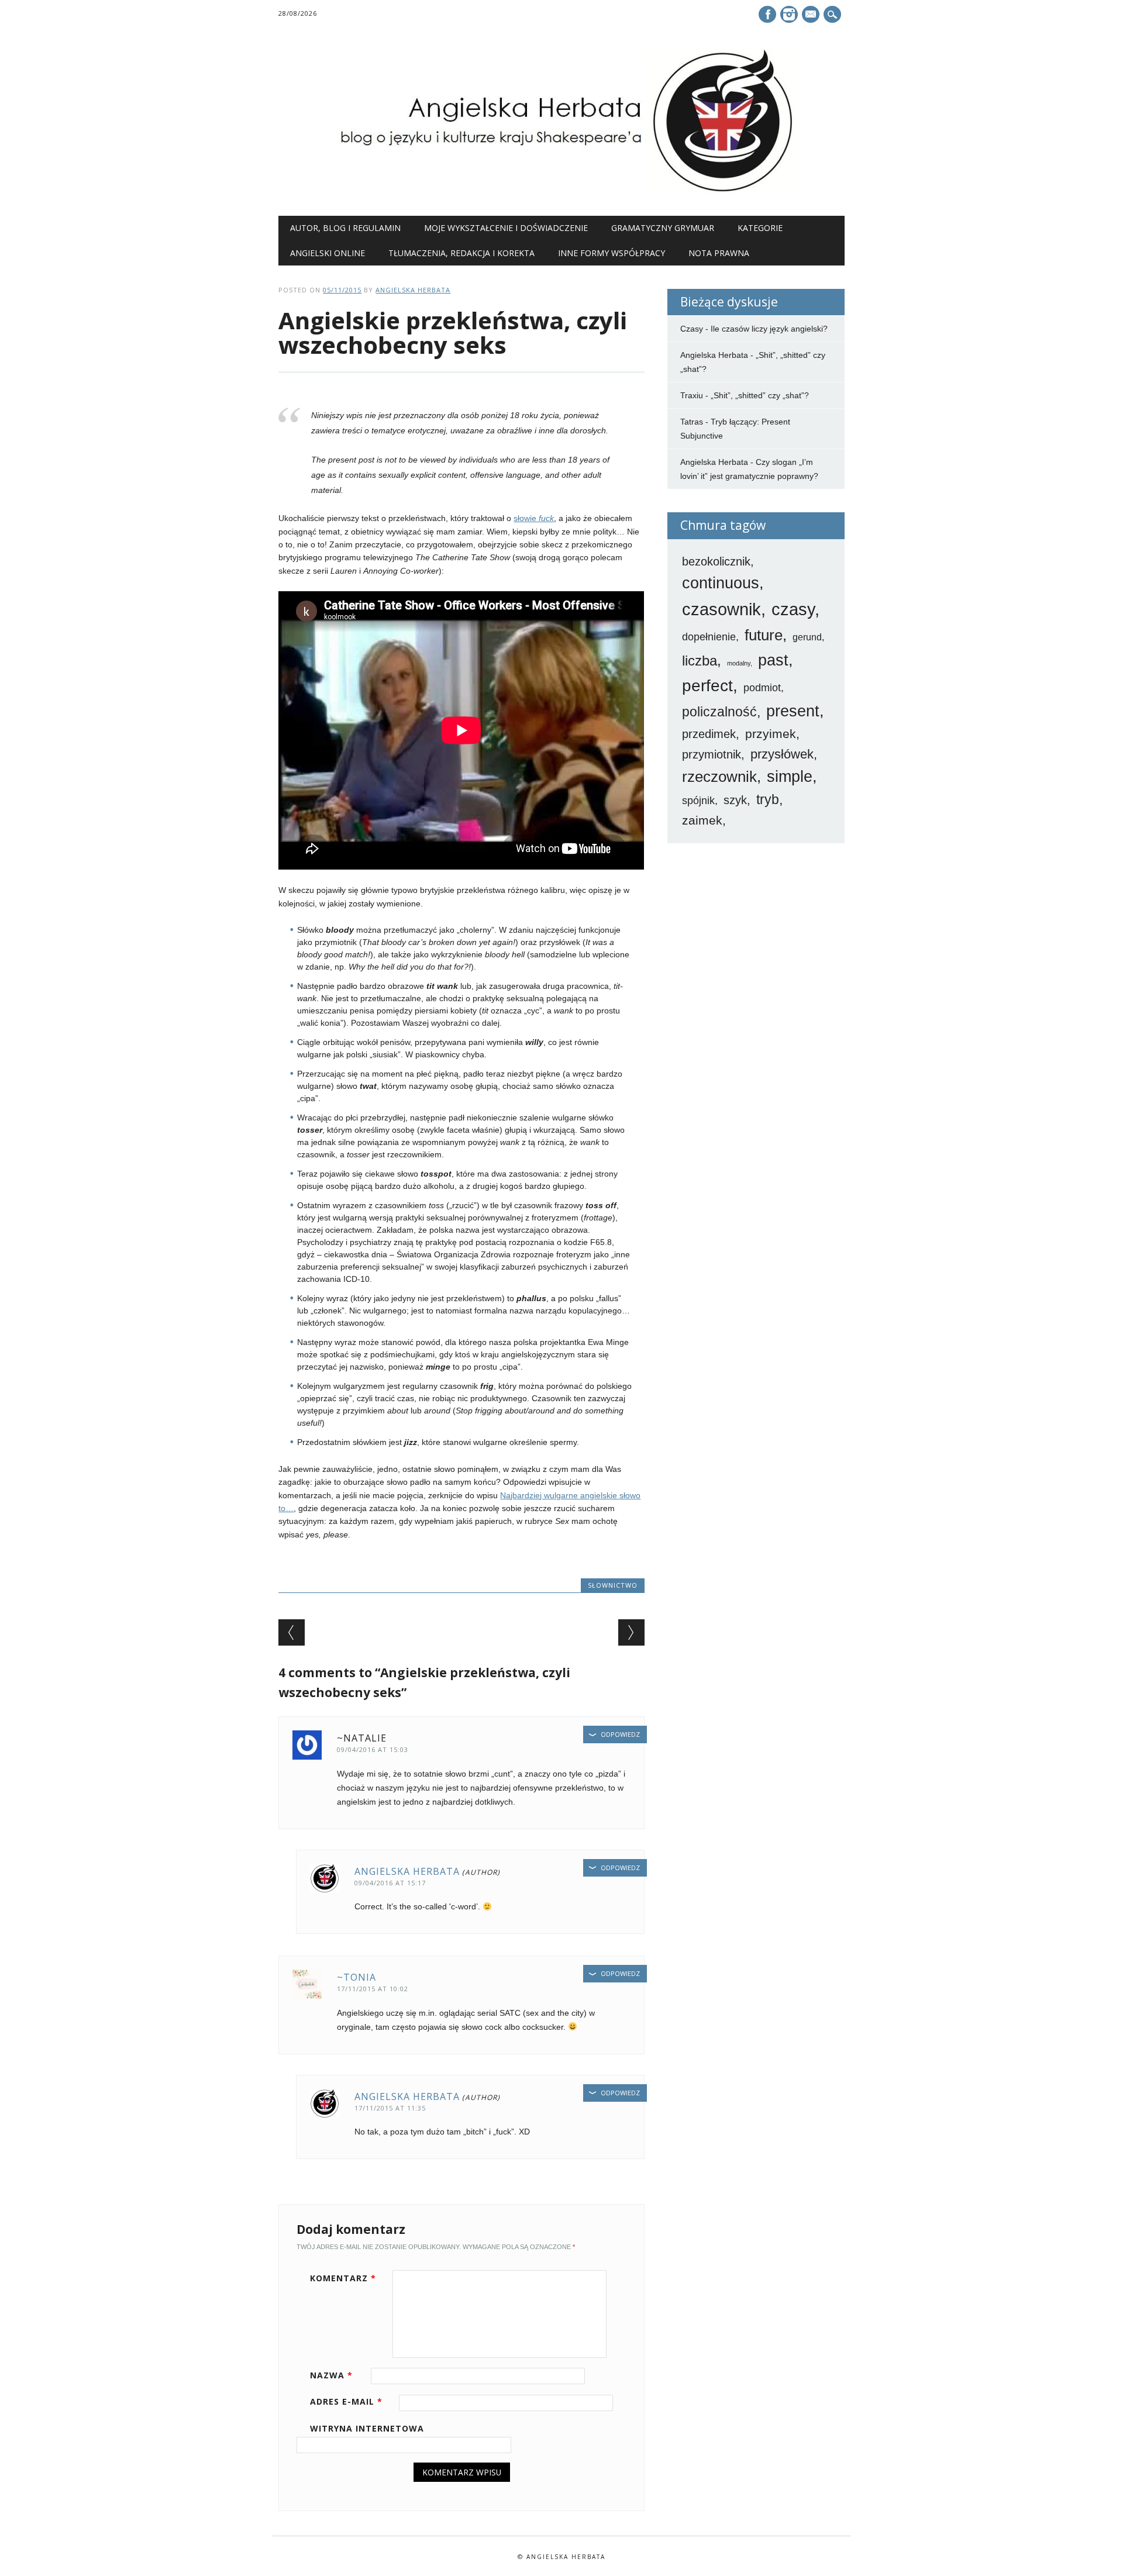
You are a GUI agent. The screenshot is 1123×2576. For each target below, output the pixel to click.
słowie (534, 518)
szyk (735, 800)
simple (790, 777)
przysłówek (782, 754)
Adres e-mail (346, 2401)
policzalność (719, 712)
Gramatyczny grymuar (663, 228)
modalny (739, 663)
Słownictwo (613, 1585)
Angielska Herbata (413, 290)
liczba (700, 661)
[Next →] (631, 1632)
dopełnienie (709, 637)
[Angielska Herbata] (561, 192)
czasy (793, 609)
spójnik (698, 801)
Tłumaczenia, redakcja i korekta (461, 253)
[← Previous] (292, 1632)
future (764, 635)
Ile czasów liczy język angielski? (769, 329)
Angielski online (328, 253)
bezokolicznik (716, 561)
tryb (768, 799)
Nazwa (331, 2375)
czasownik (721, 609)
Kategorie (760, 228)
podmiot (762, 688)
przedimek (709, 734)
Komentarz (343, 2278)
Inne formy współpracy (612, 253)
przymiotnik (712, 754)
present (793, 711)
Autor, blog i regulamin (345, 228)
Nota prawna (719, 253)
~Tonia (356, 1977)
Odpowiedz (620, 1734)
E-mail (812, 15)
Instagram (789, 14)
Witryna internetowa (367, 2428)
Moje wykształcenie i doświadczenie (506, 228)
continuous (721, 583)
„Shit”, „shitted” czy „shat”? (760, 395)
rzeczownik (719, 777)
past (773, 660)
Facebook (767, 14)
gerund (807, 637)
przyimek (771, 734)
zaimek (702, 820)
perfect (707, 686)
